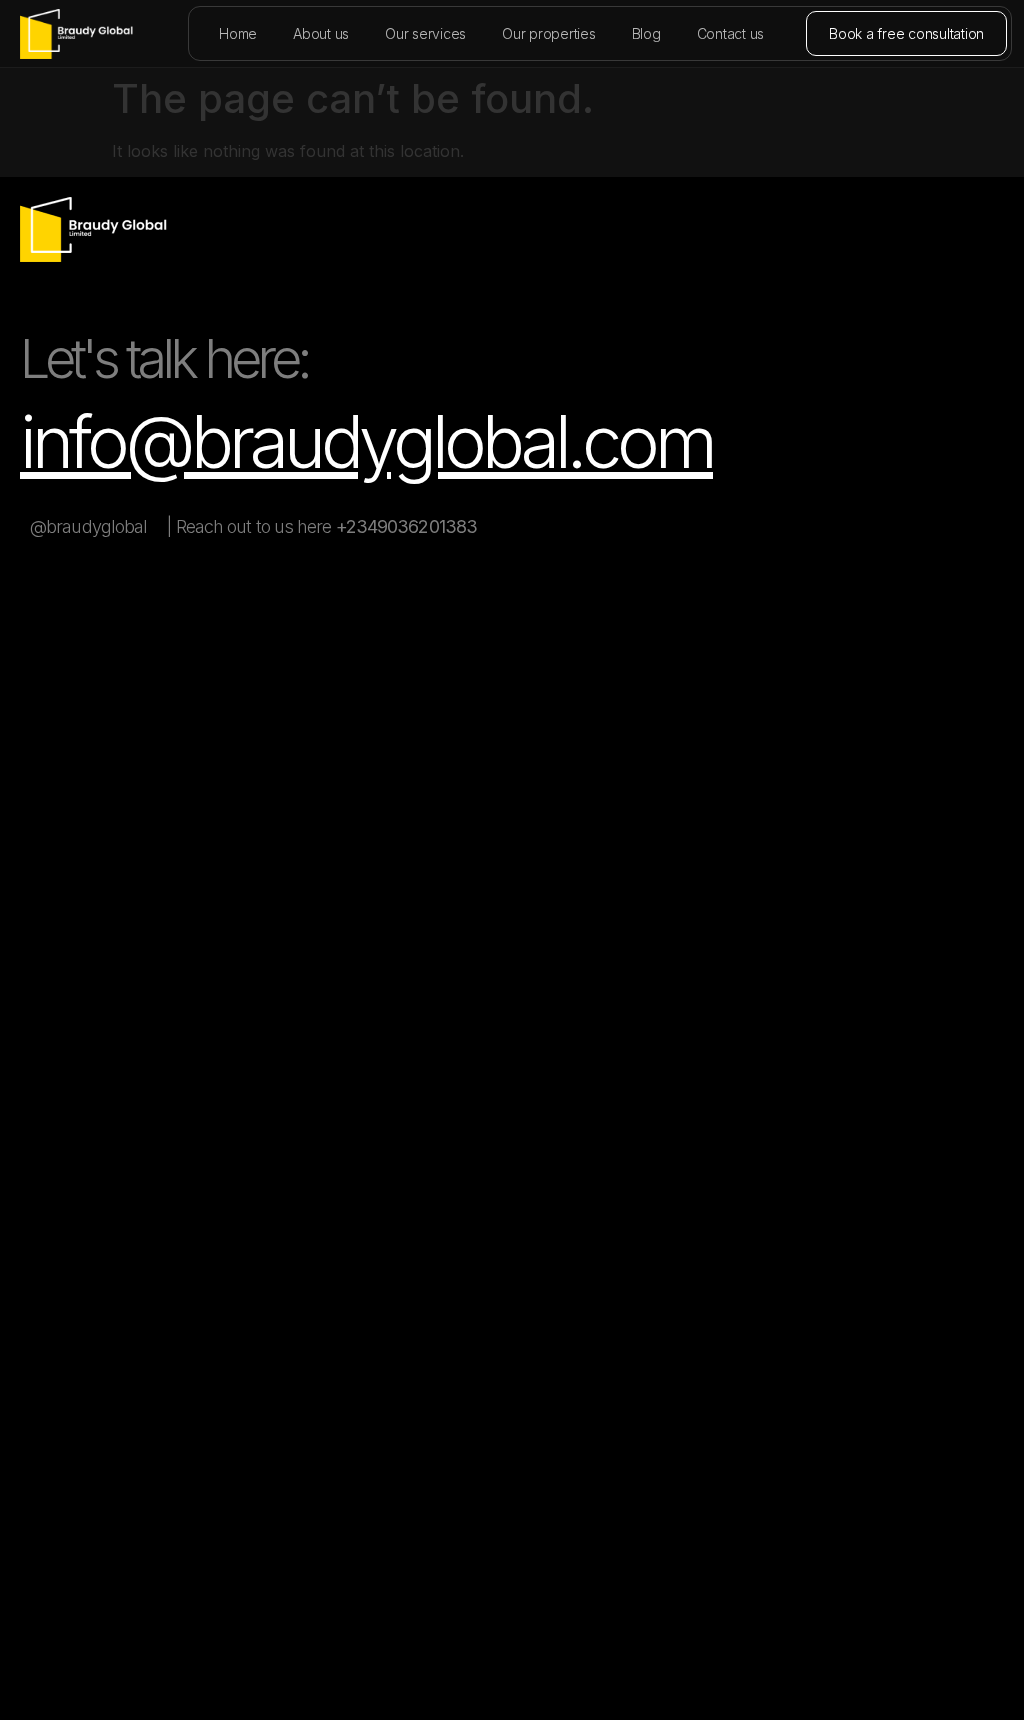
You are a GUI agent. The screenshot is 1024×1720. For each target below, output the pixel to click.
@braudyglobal (88, 526)
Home (238, 33)
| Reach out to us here (322, 526)
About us (321, 33)
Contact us (731, 33)
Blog (646, 33)
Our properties (549, 33)
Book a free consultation (906, 33)
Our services (425, 33)
